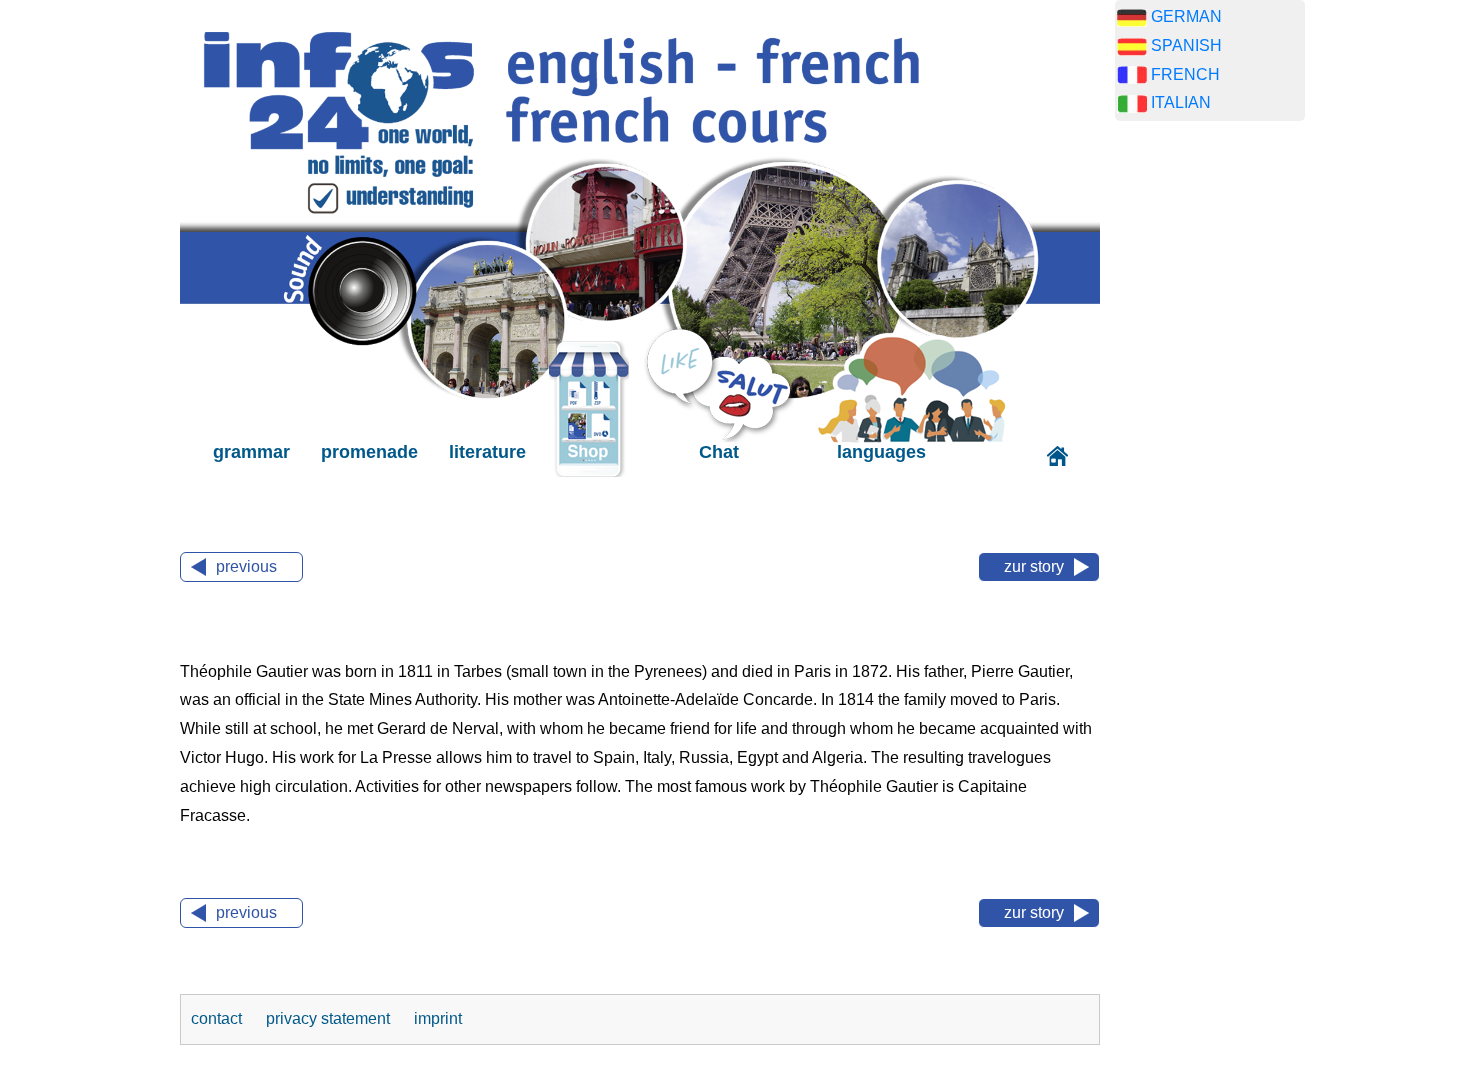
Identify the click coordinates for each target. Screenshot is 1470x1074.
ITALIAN (1181, 102)
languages (881, 452)
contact (218, 1018)
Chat (719, 452)
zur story (1034, 566)
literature (487, 452)
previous (246, 566)
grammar (251, 452)
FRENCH (1185, 74)
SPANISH (1186, 45)
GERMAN (1186, 16)
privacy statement (330, 1018)
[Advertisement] (1210, 450)
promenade (369, 452)
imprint (438, 1018)
